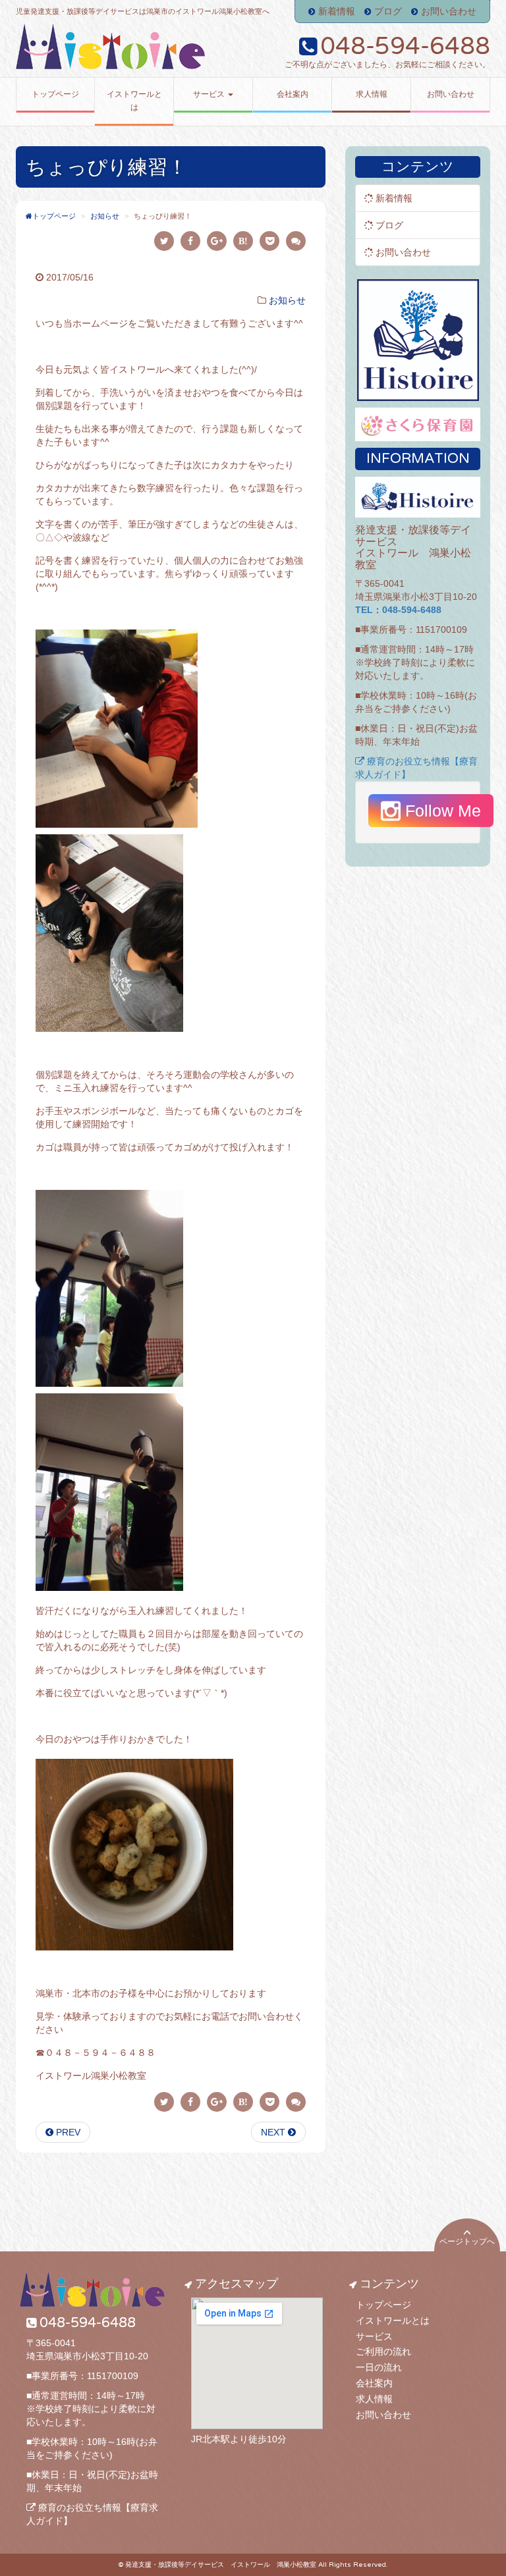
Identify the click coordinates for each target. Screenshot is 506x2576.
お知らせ (287, 300)
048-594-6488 (405, 46)
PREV (67, 2132)
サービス (374, 2336)
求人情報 (374, 2399)
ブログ (388, 11)
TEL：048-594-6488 (398, 610)
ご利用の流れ (383, 2351)
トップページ (383, 2305)
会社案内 (374, 2383)
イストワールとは (393, 2321)
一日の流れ (379, 2367)
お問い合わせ (449, 11)
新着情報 (337, 11)
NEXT (274, 2132)
